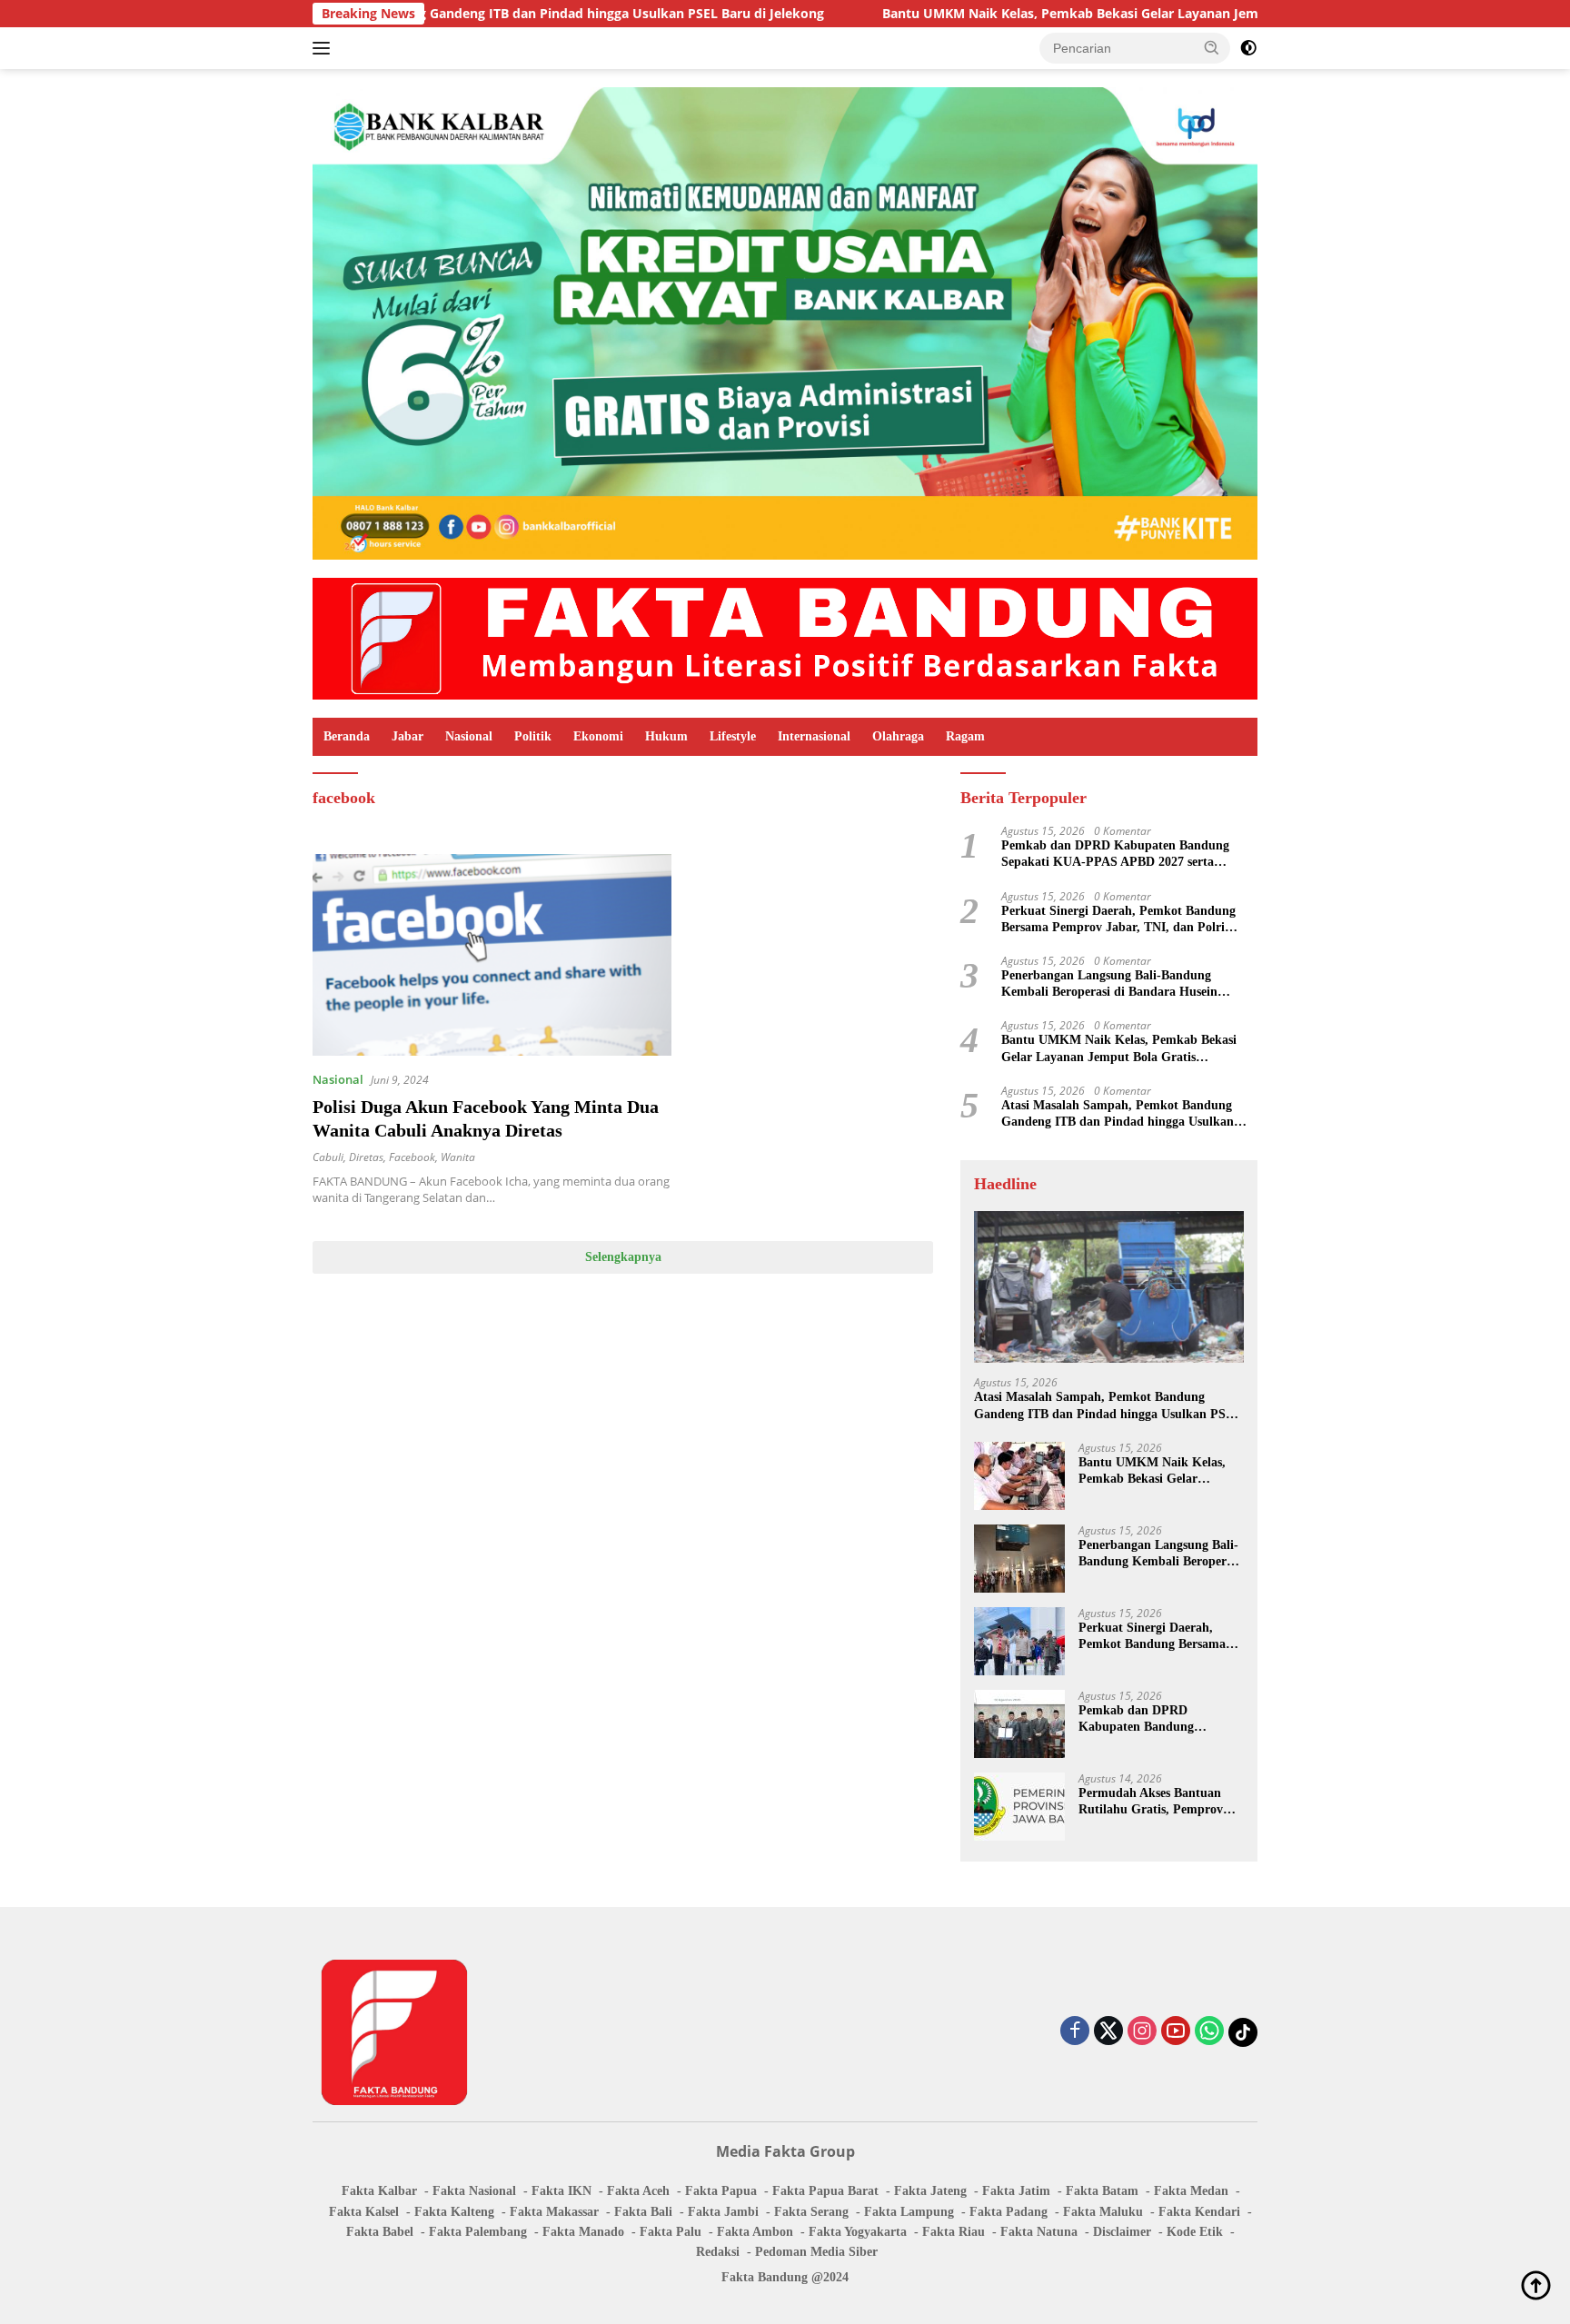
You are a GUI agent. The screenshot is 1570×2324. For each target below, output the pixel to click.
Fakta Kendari (1199, 2212)
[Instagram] (1142, 2032)
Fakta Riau (954, 2232)
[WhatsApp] (1209, 2032)
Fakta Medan (1191, 2191)
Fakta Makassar (554, 2212)
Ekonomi (598, 736)
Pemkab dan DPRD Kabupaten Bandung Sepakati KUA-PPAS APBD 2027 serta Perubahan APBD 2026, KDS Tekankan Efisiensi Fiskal (1115, 854)
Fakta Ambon (755, 2232)
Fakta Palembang (478, 2232)
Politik (533, 736)
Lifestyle (733, 736)
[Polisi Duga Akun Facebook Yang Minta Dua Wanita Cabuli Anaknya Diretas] (492, 955)
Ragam (965, 736)
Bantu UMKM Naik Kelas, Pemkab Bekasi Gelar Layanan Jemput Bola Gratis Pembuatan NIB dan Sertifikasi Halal (1093, 14)
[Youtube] (1176, 2032)
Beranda (347, 736)
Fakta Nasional (474, 2191)
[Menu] (325, 48)
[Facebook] (1075, 2032)
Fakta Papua (721, 2191)
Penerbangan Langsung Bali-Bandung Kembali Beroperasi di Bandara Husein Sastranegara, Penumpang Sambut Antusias (1123, 984)
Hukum (666, 736)
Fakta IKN (561, 2191)
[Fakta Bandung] (785, 637)
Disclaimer (1122, 2232)
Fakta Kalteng (454, 2212)
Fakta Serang (811, 2212)
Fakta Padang (1009, 2212)
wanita (458, 1157)
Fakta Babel (380, 2232)
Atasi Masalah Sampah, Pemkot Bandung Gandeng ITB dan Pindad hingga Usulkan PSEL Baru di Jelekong (1118, 1114)
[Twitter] (1108, 2032)
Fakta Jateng (930, 2191)
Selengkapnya (623, 1257)
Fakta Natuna (1039, 2232)
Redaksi (718, 2252)
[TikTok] (1243, 2032)
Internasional (814, 736)
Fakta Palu (671, 2232)
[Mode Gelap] (1248, 48)
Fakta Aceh (638, 2191)
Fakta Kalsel (364, 2212)
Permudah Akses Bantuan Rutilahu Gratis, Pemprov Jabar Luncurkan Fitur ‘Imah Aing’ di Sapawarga (1151, 1802)
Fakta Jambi (723, 2212)
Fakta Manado (583, 2232)
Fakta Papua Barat (825, 2191)
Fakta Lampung (909, 2212)
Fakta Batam (1102, 2191)
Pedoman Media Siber (816, 2252)
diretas (366, 1157)
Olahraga (898, 736)
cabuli (328, 1157)
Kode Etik (1195, 2232)
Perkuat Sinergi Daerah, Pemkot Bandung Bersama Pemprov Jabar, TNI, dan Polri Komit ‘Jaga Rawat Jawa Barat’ (1118, 920)
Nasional (469, 736)
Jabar (407, 736)
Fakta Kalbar (379, 2191)
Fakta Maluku (1103, 2212)
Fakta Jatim (1016, 2191)
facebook (412, 1157)
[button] (1212, 47)
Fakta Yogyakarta (858, 2232)
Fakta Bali (643, 2212)
